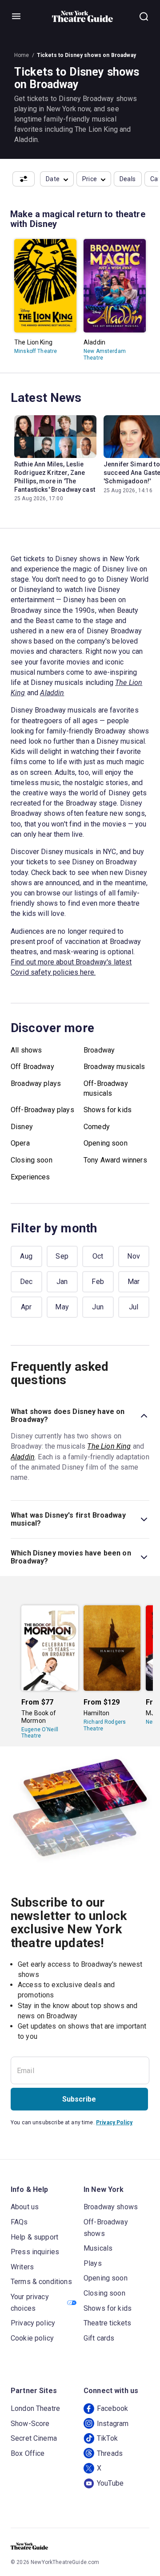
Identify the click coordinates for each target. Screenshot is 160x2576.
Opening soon (106, 1143)
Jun (98, 1307)
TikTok (107, 2438)
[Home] (83, 16)
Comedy (97, 1127)
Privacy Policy (114, 2122)
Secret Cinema (34, 2438)
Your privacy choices (30, 2303)
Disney (22, 1127)
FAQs (19, 2222)
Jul (134, 1307)
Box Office (28, 2453)
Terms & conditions (41, 2282)
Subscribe (79, 2099)
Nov (134, 1256)
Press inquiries (35, 2252)
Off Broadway (32, 1067)
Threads (110, 2453)
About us (25, 2207)
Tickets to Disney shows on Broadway (86, 55)
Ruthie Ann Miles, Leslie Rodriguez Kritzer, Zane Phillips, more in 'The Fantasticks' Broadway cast (55, 477)
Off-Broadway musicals (106, 1088)
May (62, 1307)
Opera (20, 1143)
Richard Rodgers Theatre (105, 1725)
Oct (98, 1256)
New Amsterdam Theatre (105, 354)
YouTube (110, 2483)
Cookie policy (32, 2338)
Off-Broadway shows (106, 2228)
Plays (93, 2263)
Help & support (34, 2237)
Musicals (98, 2248)
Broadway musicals (114, 1067)
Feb (98, 1282)
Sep (62, 1256)
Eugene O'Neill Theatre (40, 1733)
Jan (62, 1282)
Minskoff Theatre (36, 351)
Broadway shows (111, 2207)
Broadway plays (36, 1083)
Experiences (30, 1177)
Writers (22, 2267)
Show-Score (30, 2424)
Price (90, 179)
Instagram (113, 2424)
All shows (26, 1050)
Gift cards (99, 2338)
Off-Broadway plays (42, 1110)
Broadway (99, 1050)
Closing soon (32, 1160)
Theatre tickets (107, 2323)
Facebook (112, 2408)
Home (22, 55)
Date (53, 179)
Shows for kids (108, 1110)
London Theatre (35, 2408)
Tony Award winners (115, 1160)
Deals (128, 179)
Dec (26, 1282)
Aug (26, 1256)
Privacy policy (33, 2323)
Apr (26, 1307)
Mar (134, 1282)
